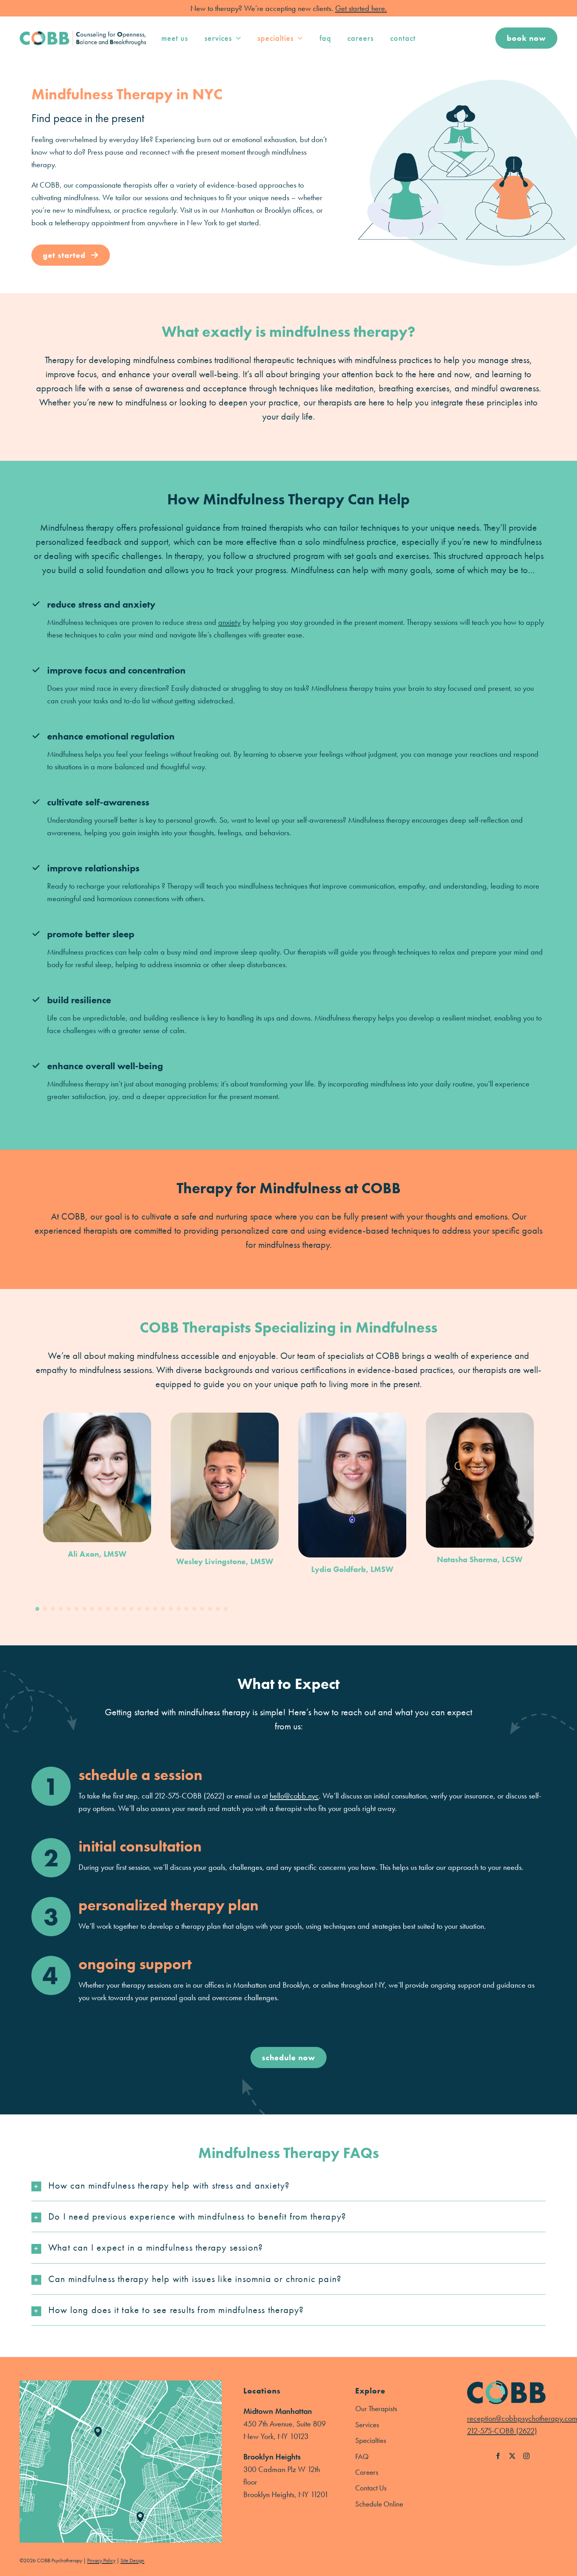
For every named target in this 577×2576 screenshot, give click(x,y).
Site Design (132, 2560)
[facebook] (498, 2456)
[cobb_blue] (506, 2384)
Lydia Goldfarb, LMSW (352, 1569)
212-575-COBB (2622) (502, 2431)
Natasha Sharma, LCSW (480, 1559)
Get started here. (361, 8)
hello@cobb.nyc (294, 1796)
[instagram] (526, 2456)
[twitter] (512, 2456)
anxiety (229, 622)
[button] (37, 1609)
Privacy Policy (101, 2560)
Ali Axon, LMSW (97, 1554)
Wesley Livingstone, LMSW (225, 1561)
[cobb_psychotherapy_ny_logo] (83, 35)
